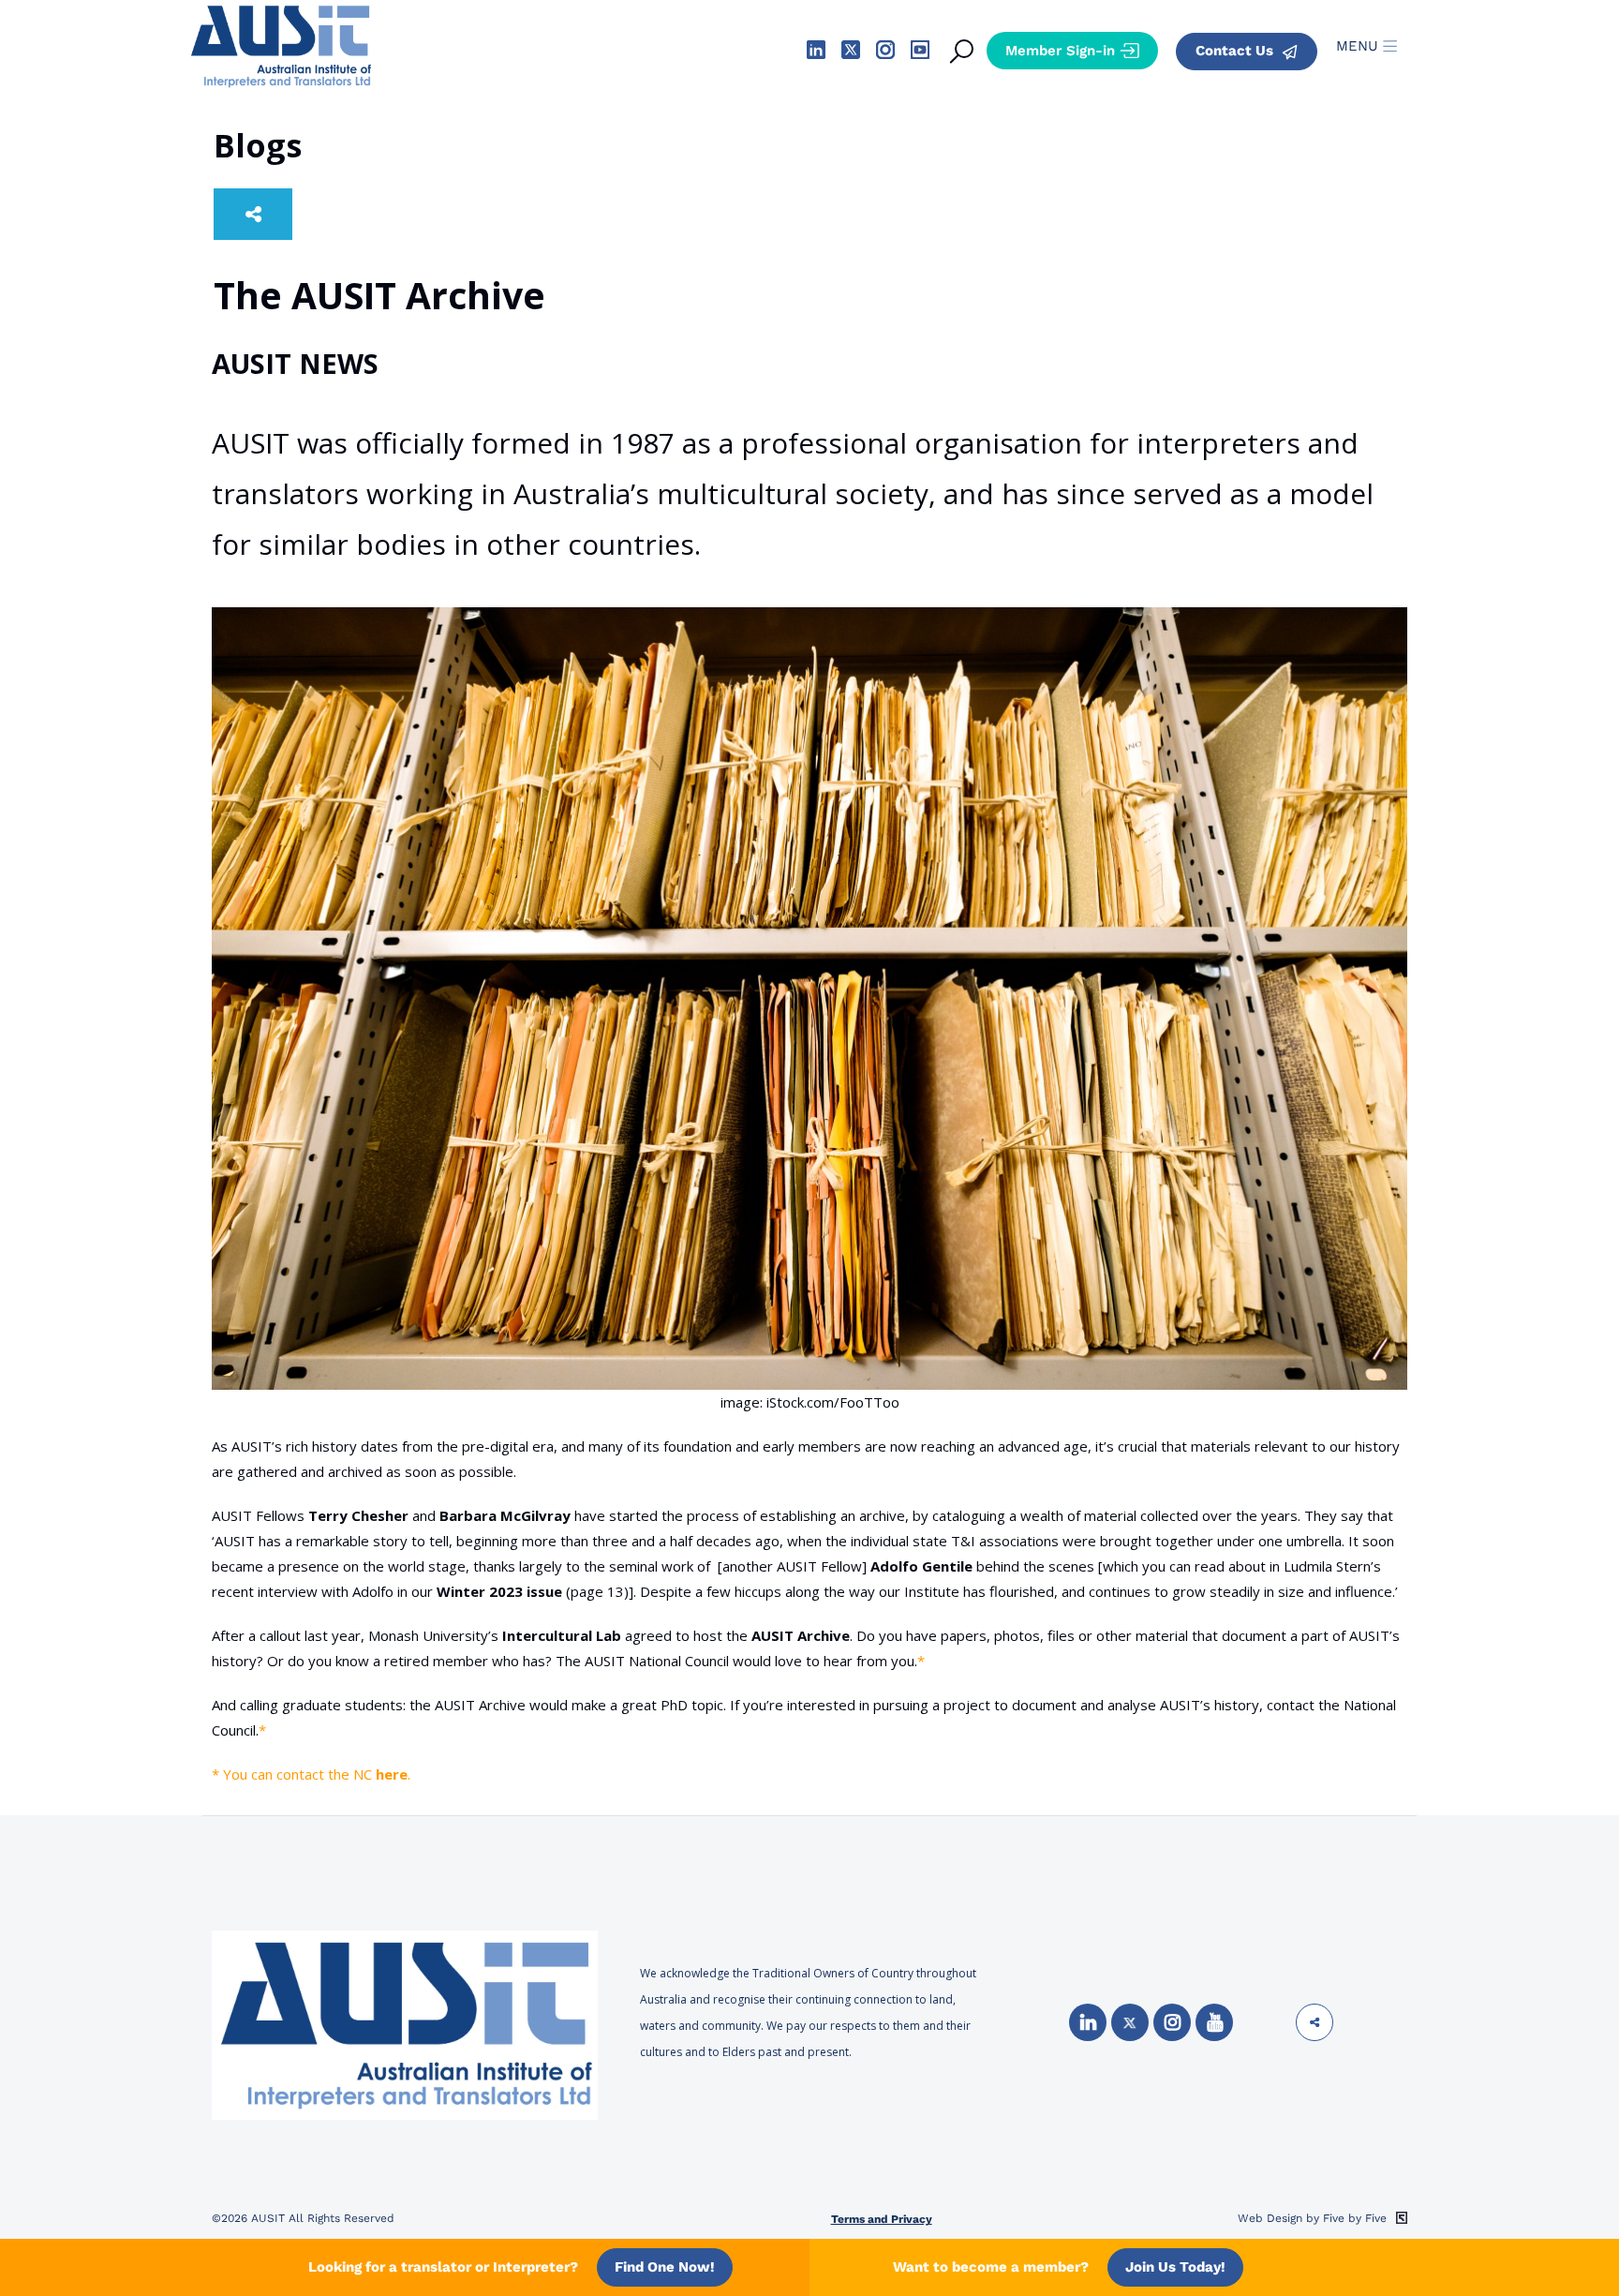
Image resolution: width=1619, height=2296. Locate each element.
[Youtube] (1214, 2022)
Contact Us (1236, 51)
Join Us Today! (1175, 2267)
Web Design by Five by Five (1314, 2218)
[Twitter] (1130, 2022)
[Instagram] (1172, 2022)
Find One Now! (665, 2267)
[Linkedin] (1088, 2022)
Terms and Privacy (882, 2219)
